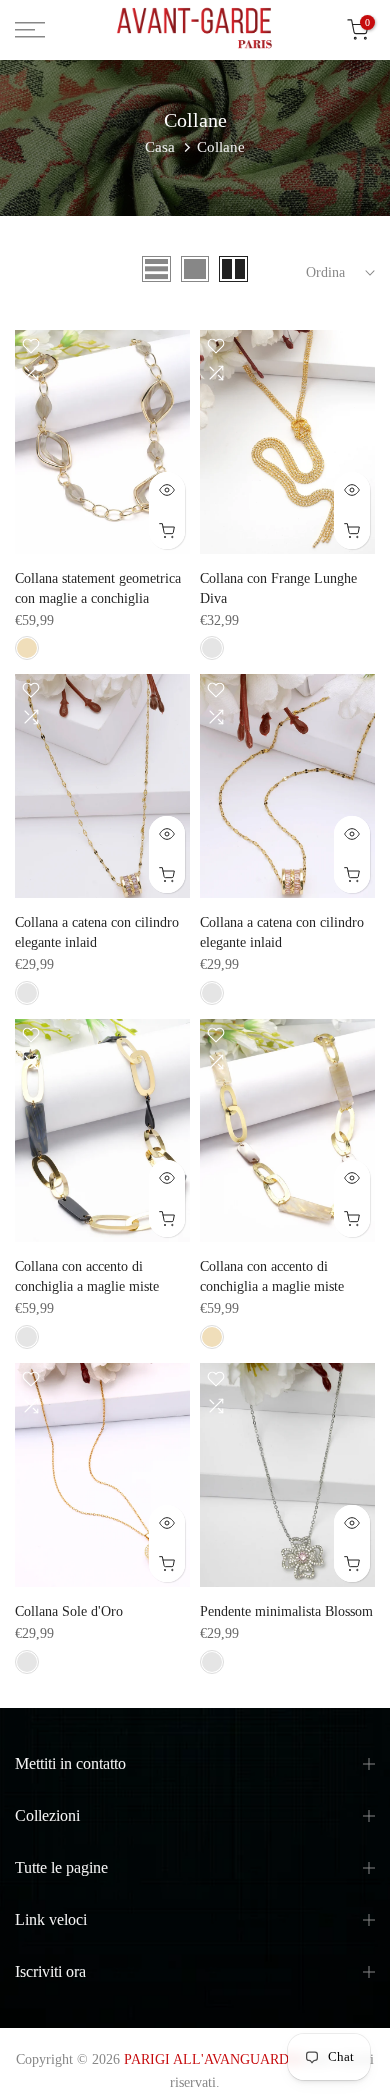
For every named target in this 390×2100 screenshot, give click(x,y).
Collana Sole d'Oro (69, 1611)
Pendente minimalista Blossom (286, 1611)
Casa (160, 147)
